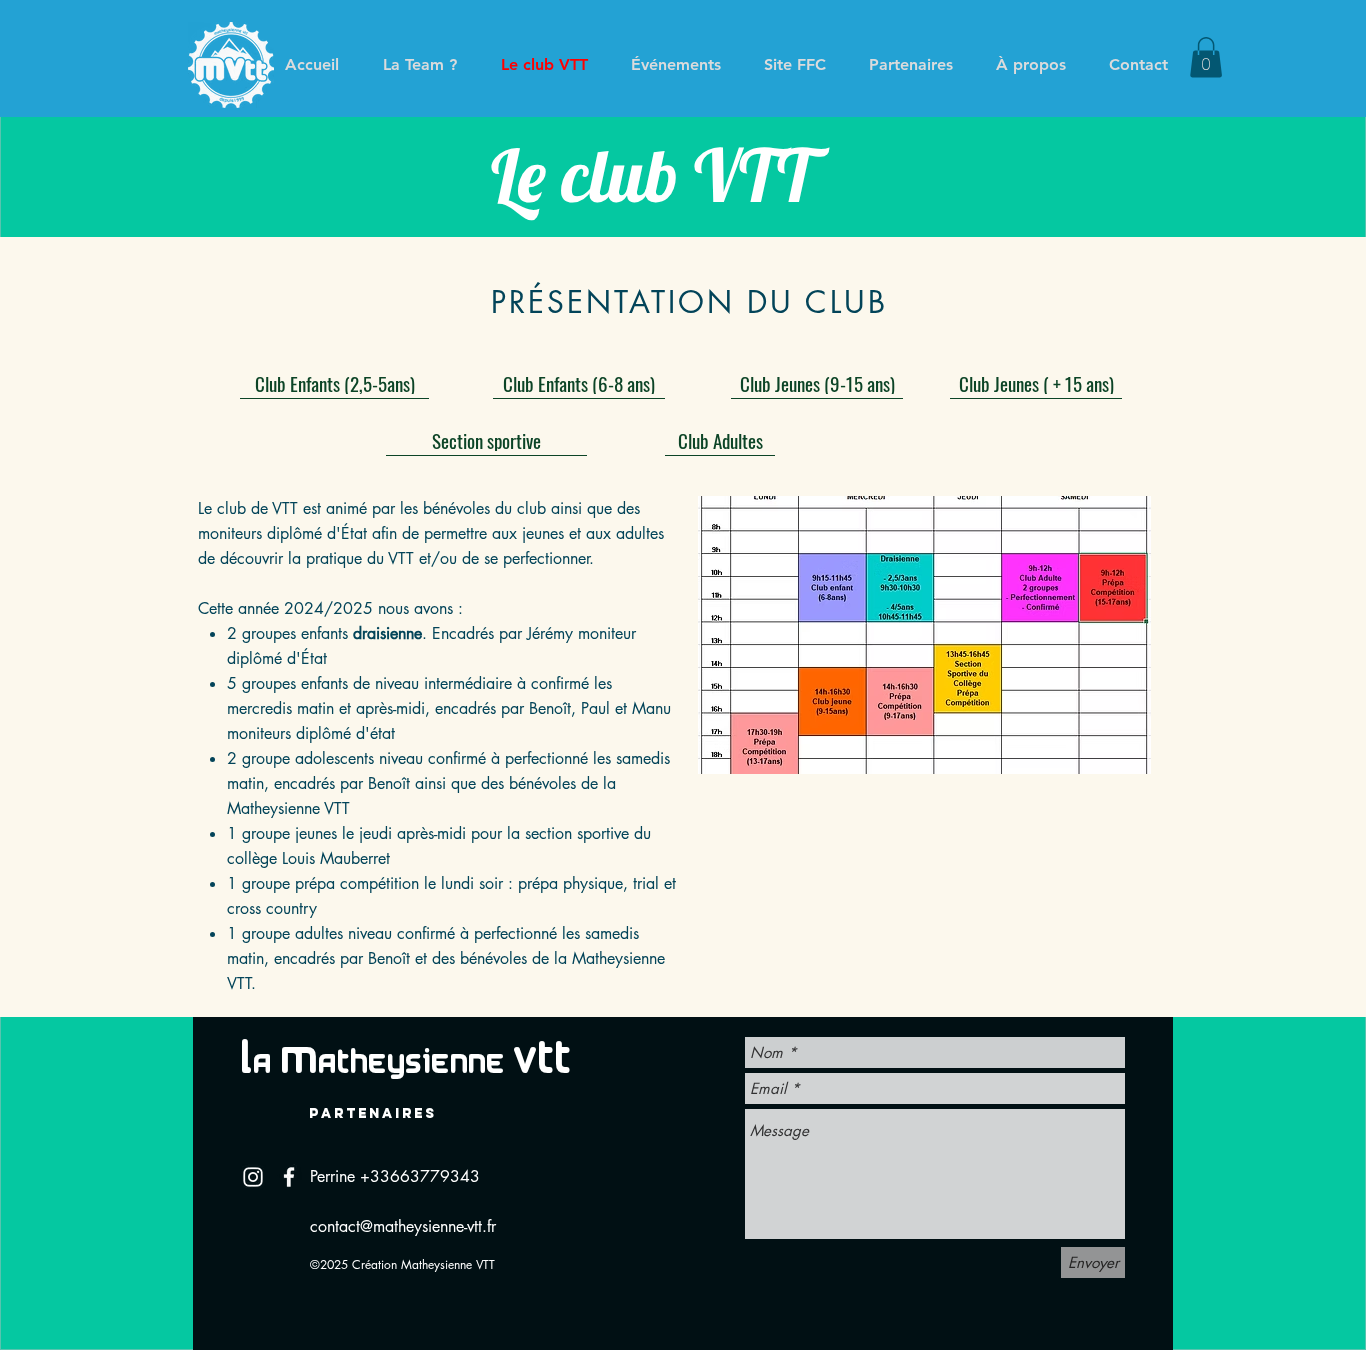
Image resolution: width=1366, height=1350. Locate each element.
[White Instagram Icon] (253, 1177)
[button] (1206, 57)
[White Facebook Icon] (289, 1177)
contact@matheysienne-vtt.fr (403, 1226)
